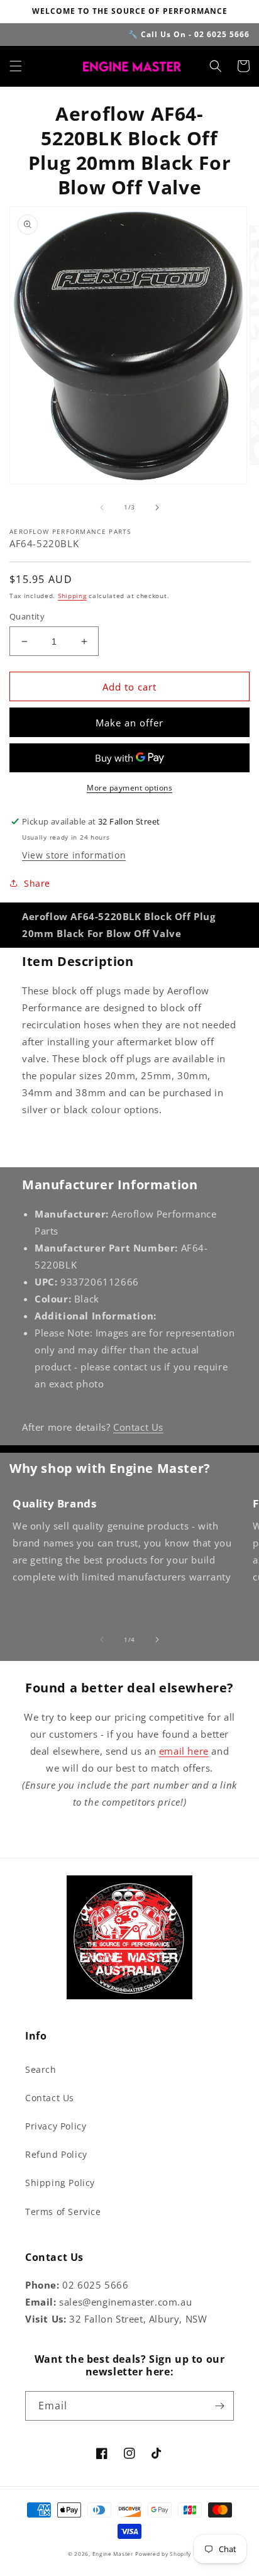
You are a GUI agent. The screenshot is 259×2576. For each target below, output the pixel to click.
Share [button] (37, 883)
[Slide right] (157, 508)
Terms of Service (63, 2212)
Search (41, 2069)
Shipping (72, 596)
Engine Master (113, 2554)
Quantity (27, 616)
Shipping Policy (60, 2183)
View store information (74, 855)
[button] (16, 66)
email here (184, 1751)
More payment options (129, 788)
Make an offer (129, 723)
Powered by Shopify (163, 2554)
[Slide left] (102, 508)
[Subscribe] (219, 2406)
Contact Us (138, 1427)
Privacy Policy (56, 2126)
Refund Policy (56, 2154)
